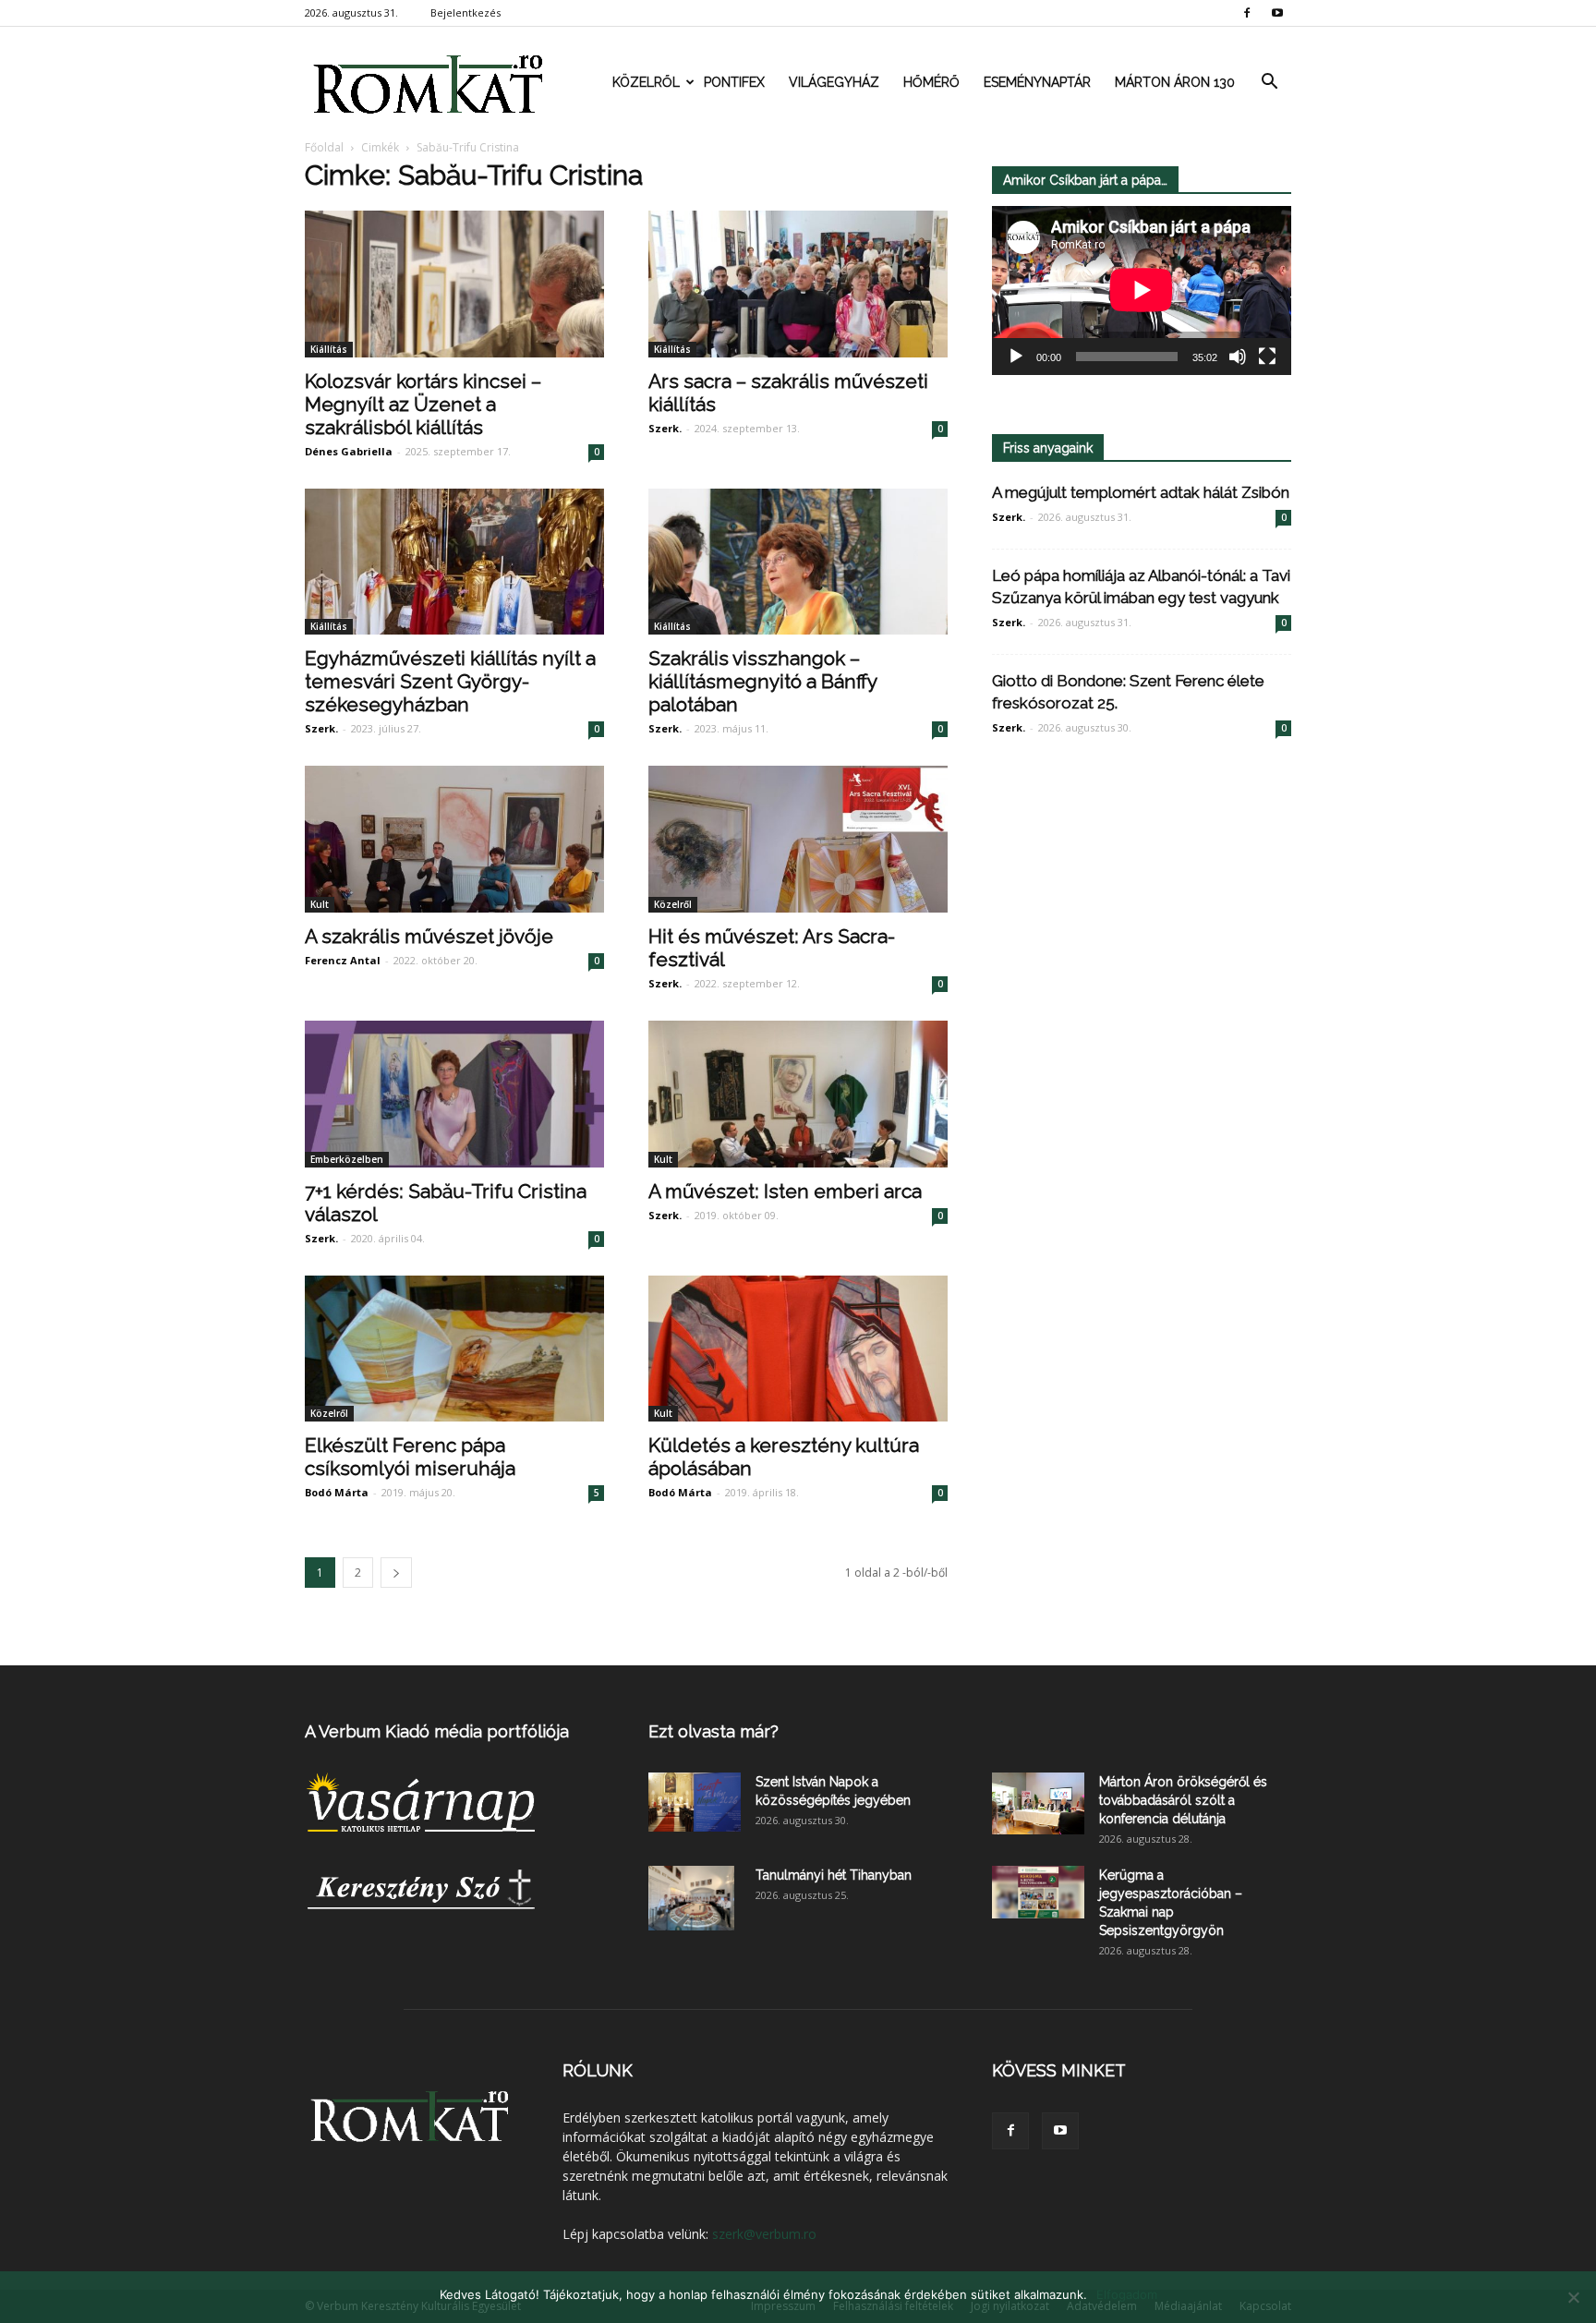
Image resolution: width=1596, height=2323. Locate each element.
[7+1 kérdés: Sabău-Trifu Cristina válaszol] (454, 1094)
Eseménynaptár (1037, 82)
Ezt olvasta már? (713, 1731)
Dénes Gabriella (349, 451)
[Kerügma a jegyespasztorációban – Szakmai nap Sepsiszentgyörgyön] (1038, 1892)
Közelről (646, 82)
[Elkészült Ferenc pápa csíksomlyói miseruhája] (454, 1349)
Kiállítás (329, 349)
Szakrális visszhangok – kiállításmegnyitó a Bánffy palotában (762, 681)
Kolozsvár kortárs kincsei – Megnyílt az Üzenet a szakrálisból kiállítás (423, 404)
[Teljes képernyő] (1267, 357)
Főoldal (324, 147)
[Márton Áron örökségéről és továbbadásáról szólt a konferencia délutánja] (1038, 1803)
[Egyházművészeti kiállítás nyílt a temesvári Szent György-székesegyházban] (454, 562)
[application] (1142, 290)
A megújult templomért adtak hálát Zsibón (1141, 492)
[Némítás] (1238, 357)
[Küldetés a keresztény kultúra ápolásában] (798, 1349)
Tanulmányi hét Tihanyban (834, 1875)
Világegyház (834, 82)
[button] (1269, 82)
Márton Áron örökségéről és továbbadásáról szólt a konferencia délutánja (1183, 1800)
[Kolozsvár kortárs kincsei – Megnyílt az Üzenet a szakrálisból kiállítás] (454, 284)
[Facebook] (1247, 13)
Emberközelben (347, 1159)
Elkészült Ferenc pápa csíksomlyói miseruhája (410, 1457)
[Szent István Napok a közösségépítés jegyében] (695, 1802)
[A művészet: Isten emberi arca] (798, 1094)
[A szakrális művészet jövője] (454, 839)
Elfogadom (1127, 2294)
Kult (320, 904)
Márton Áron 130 (1175, 82)
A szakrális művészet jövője (429, 936)
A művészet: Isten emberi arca (785, 1191)
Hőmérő (931, 82)
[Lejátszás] (1016, 357)
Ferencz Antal (343, 960)
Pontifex (734, 82)
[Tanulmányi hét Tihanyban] (691, 1898)
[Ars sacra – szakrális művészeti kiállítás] (798, 284)
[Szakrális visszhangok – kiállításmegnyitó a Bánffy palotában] (798, 562)
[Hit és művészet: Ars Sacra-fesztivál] (798, 839)
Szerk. (665, 428)
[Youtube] (1277, 13)
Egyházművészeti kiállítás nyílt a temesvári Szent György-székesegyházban (450, 681)
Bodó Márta (337, 1492)
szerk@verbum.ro (764, 2234)
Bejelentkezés (465, 12)
